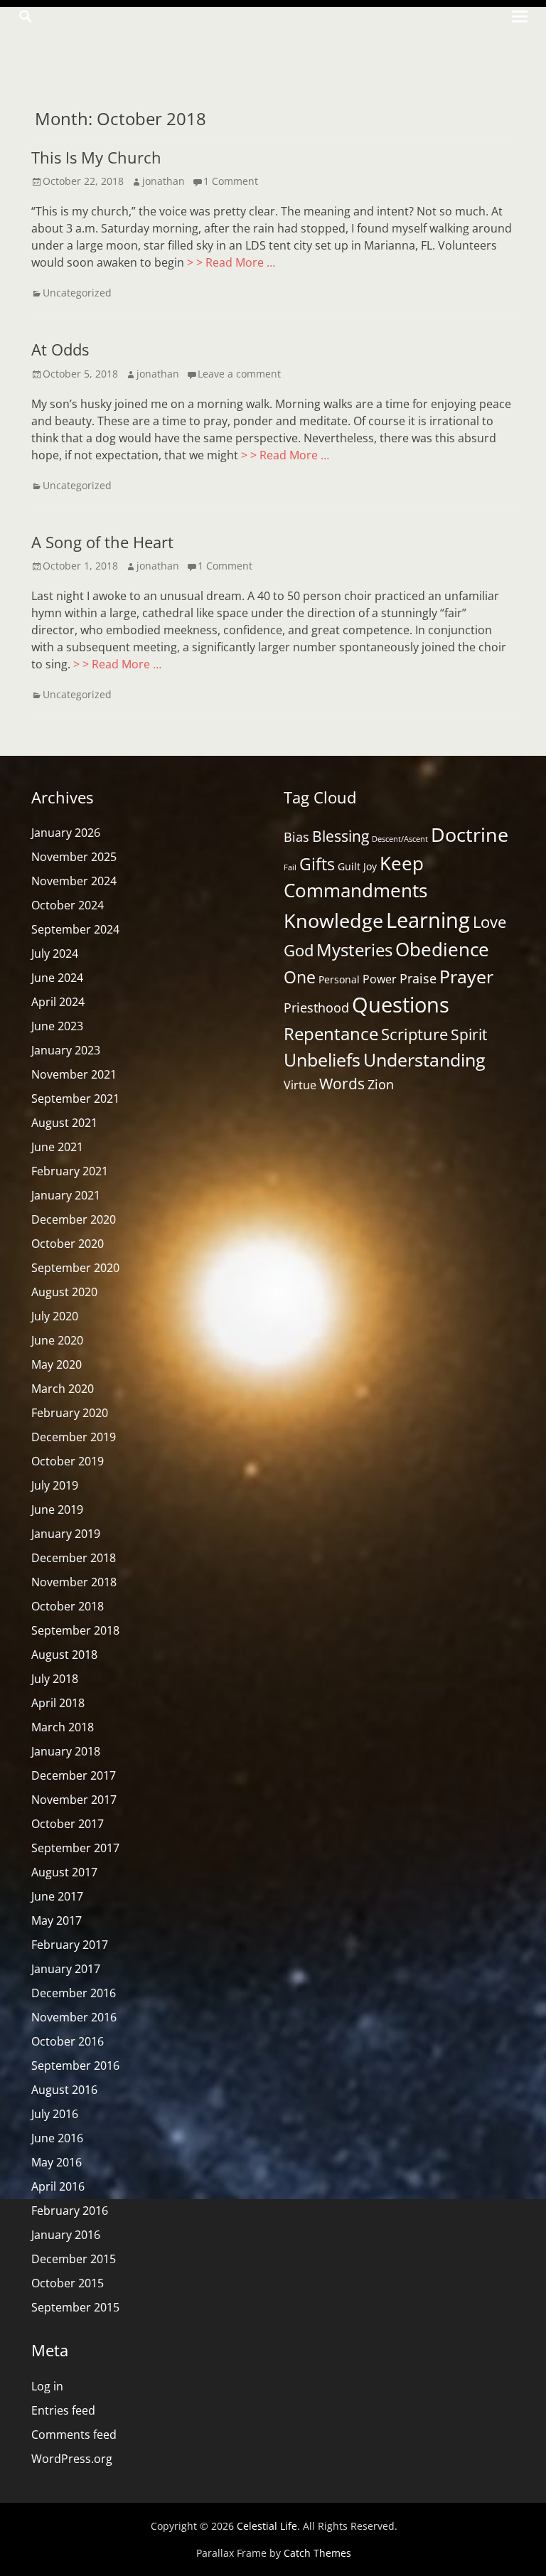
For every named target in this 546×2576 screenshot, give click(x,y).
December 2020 (74, 1219)
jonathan (164, 181)
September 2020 (75, 1268)
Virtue (300, 1085)
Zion (381, 1084)
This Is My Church (96, 157)
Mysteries (354, 950)
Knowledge (333, 920)
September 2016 (75, 2065)
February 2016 (70, 2211)
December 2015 (74, 2259)
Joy (370, 866)
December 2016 (74, 1993)
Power (380, 979)
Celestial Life (267, 2526)
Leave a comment (239, 374)
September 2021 (75, 1099)
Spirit (469, 1034)
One (300, 977)
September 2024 (75, 929)
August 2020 (64, 1292)
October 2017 (68, 1824)
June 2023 (57, 1026)
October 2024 (68, 905)
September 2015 (75, 2307)
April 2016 (58, 2186)
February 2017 (70, 1945)
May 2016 (57, 2162)
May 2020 (57, 1364)
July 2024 (55, 953)
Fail (290, 867)
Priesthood (316, 1008)
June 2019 (57, 1509)
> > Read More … (231, 262)
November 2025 (74, 857)
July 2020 (55, 1316)
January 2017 (66, 1969)
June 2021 (57, 1147)
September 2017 (75, 1848)
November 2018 (74, 1582)
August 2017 (64, 1872)
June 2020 (57, 1340)
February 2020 (70, 1413)
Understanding (424, 1060)
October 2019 (68, 1461)
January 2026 (66, 833)
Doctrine (470, 834)
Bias (296, 837)
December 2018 (74, 1558)
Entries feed (63, 2410)
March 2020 (63, 1389)
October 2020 (68, 1244)
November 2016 (74, 2017)
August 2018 (64, 1655)
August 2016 (64, 2090)
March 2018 (63, 1727)
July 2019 (55, 1485)
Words (342, 1084)
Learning (428, 920)
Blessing (341, 836)
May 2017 (57, 1920)
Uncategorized (77, 293)
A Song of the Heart (102, 542)
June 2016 (57, 2138)
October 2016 (68, 2041)
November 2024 (74, 881)
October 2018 (68, 1606)
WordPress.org (72, 2459)
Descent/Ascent (400, 839)
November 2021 (74, 1074)
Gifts (317, 864)
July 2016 (55, 2114)
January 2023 (66, 1050)
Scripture (414, 1034)
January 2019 (66, 1534)
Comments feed (74, 2435)
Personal (339, 979)
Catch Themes (317, 2553)
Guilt (349, 866)
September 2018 (75, 1630)
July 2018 (55, 1679)
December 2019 (74, 1437)
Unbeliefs (322, 1060)
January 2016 (66, 2235)
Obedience (442, 949)
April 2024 (58, 1002)
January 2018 (66, 1751)
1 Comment (231, 181)
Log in (47, 2386)
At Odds (60, 349)
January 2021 (66, 1195)
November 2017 (74, 1800)
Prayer (466, 977)
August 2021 (64, 1123)
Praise (418, 978)
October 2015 (68, 2283)
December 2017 (74, 1775)
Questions (401, 1005)
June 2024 (57, 978)
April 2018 (58, 1703)
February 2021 (70, 1171)
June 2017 (57, 1896)
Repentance (331, 1033)
